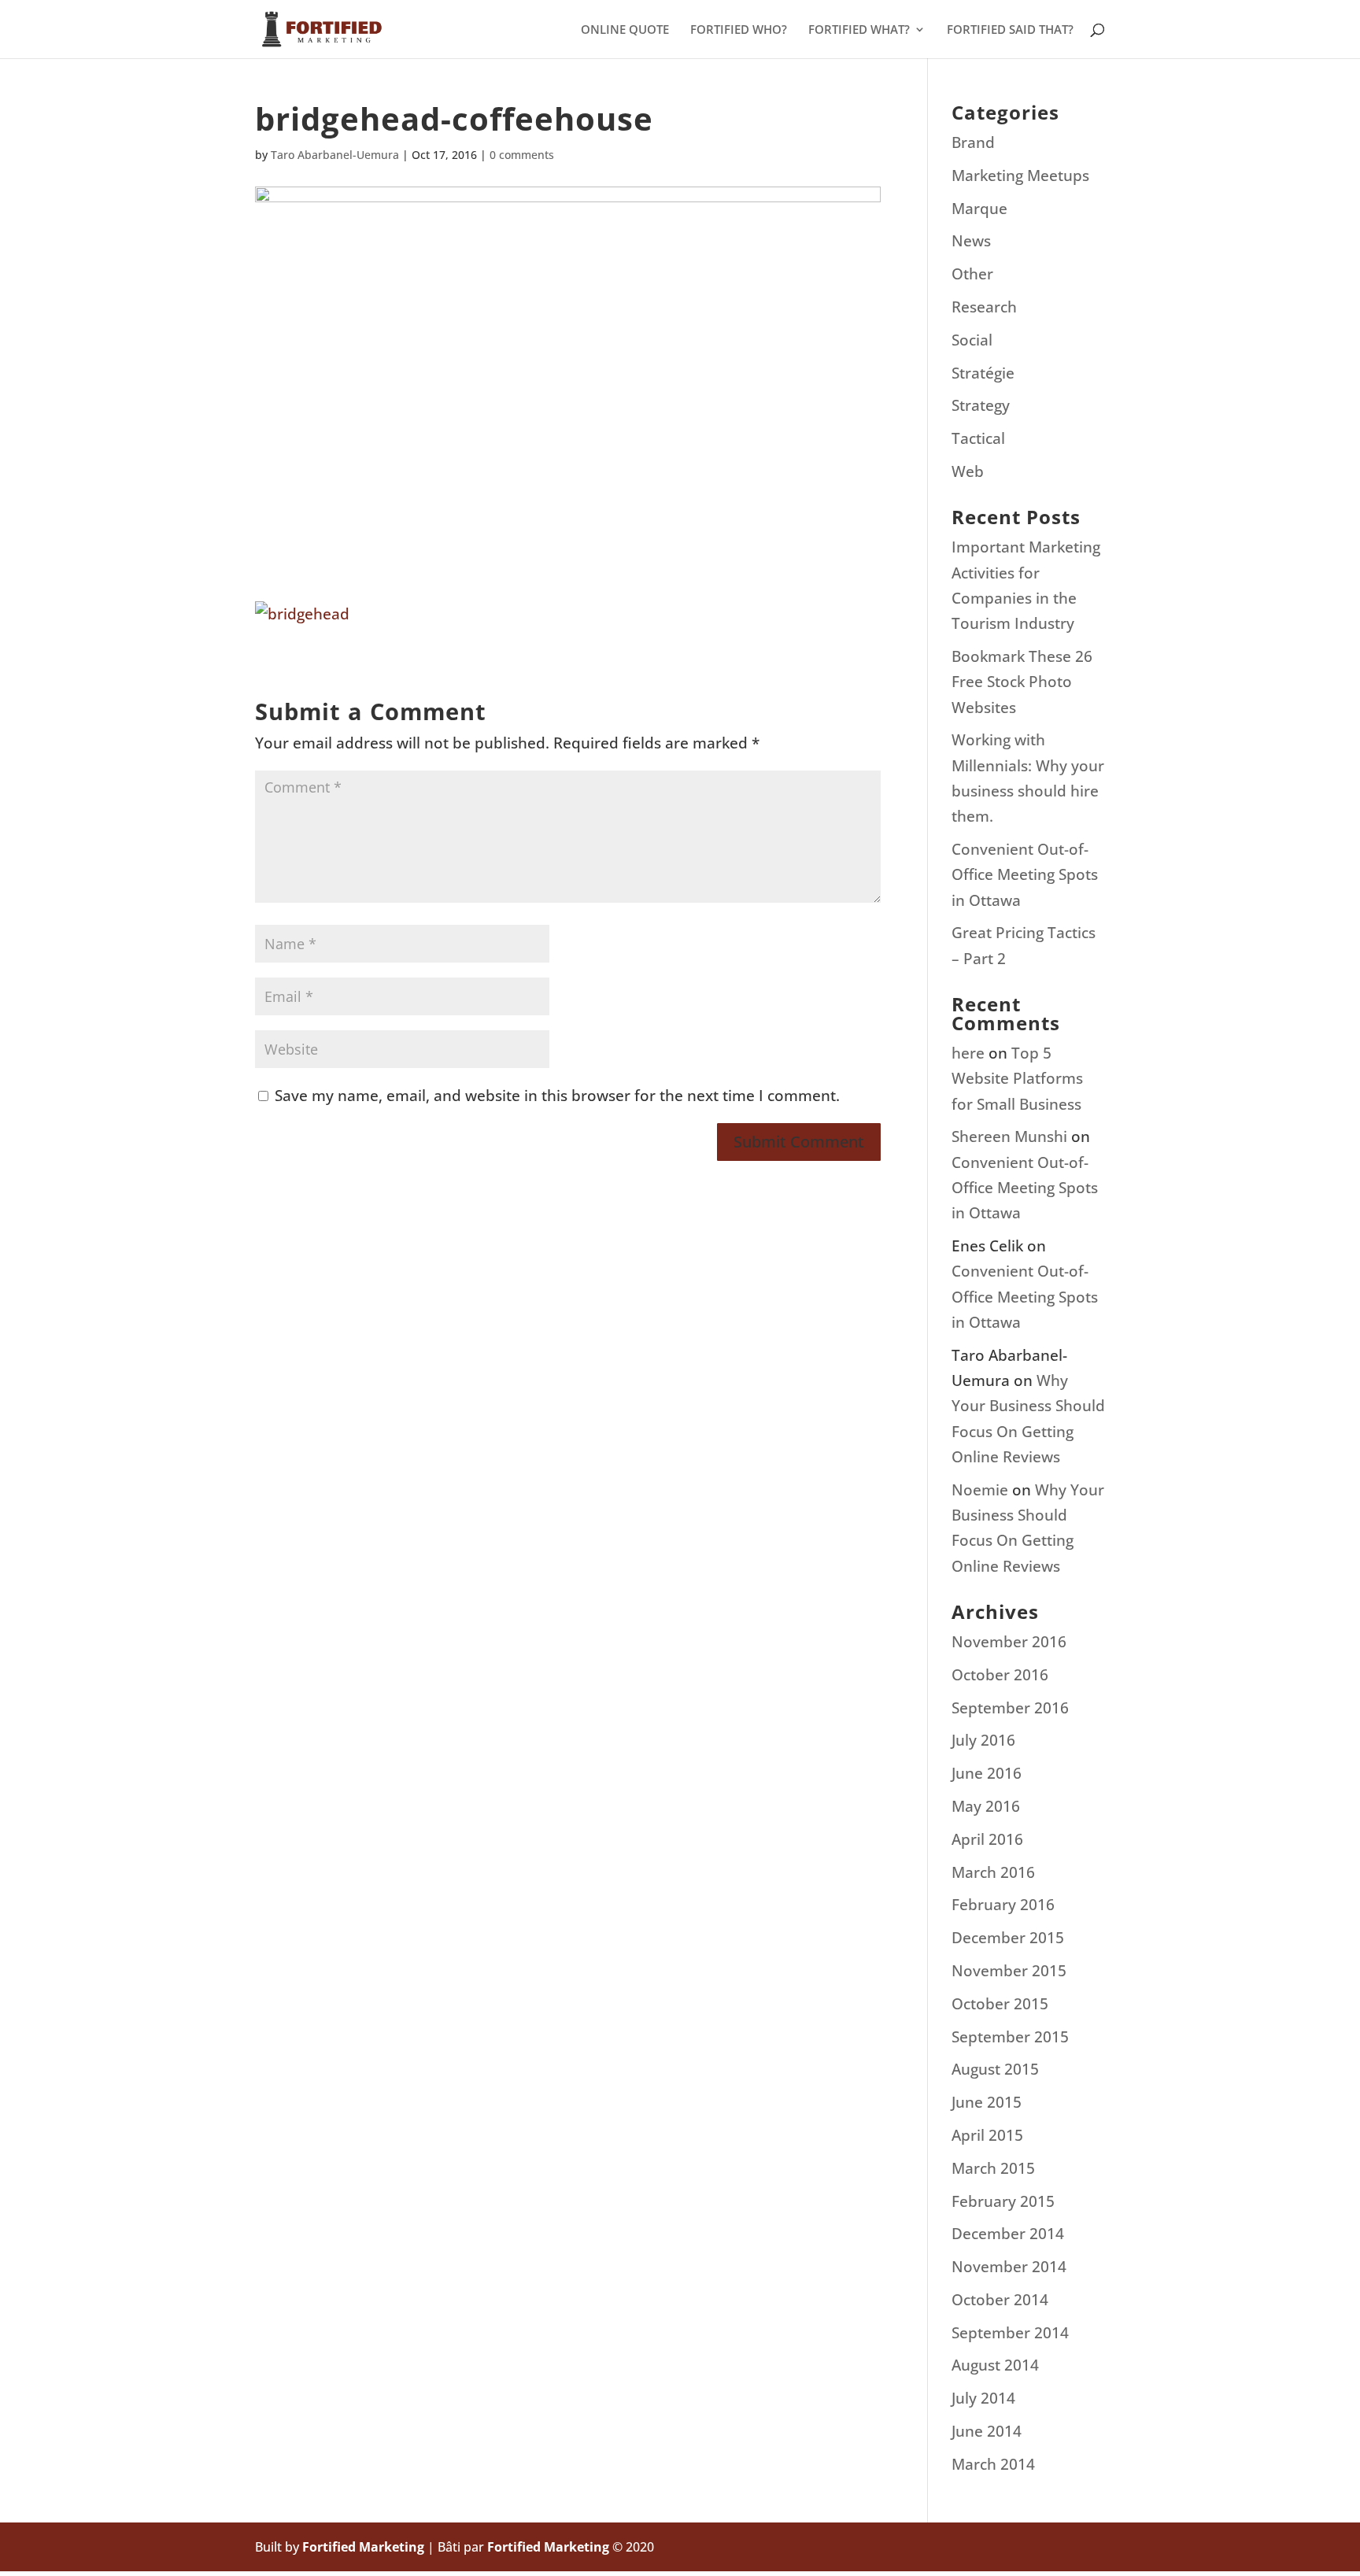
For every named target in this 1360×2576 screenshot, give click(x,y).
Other (972, 274)
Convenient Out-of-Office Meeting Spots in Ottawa (1025, 875)
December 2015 (1008, 1938)
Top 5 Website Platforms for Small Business (1017, 1079)
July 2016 (983, 1740)
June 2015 (987, 2102)
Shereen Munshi (1009, 1136)
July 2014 (983, 2398)
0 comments (522, 155)
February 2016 (1003, 1905)
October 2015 (1000, 2004)
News (971, 241)
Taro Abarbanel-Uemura (335, 155)
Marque (979, 209)
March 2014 (993, 2464)
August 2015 (995, 2069)
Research (984, 307)
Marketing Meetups (1020, 176)
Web (968, 471)
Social (972, 340)
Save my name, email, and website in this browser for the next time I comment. (557, 1096)
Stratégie (983, 373)
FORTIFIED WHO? (739, 30)
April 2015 (987, 2135)
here (968, 1053)
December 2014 (1008, 2234)
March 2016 (993, 1872)
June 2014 (987, 2431)
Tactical (978, 438)
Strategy (981, 405)
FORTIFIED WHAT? (859, 30)
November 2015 (1009, 1971)
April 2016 (987, 1839)
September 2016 (1010, 1708)
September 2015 (1010, 2037)
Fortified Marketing (363, 2547)
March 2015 (993, 2168)
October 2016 (1000, 1675)
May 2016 (986, 1806)
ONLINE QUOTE (625, 30)
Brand (973, 142)
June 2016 (987, 1773)
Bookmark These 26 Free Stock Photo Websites (1022, 682)
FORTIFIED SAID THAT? (1010, 30)
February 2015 (1003, 2201)
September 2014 (1010, 2333)
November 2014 (1009, 2267)
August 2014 (995, 2365)
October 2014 (1000, 2300)
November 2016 (1009, 1642)
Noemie (980, 1490)
